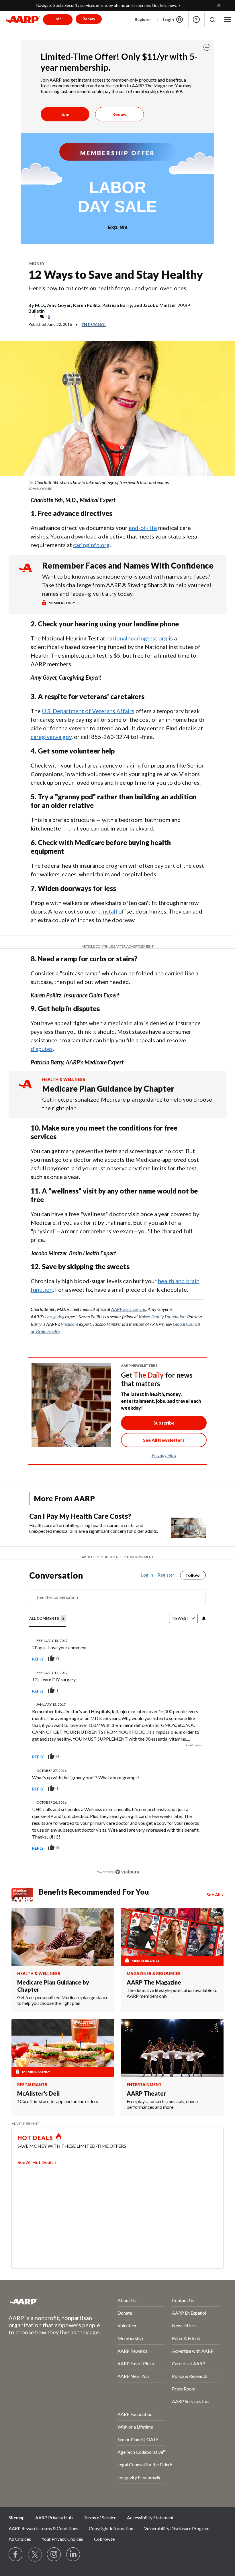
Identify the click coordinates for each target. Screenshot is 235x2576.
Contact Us (183, 2300)
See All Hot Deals (36, 2162)
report (192, 1659)
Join (65, 114)
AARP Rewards (133, 2351)
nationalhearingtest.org (137, 638)
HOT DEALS (35, 2138)
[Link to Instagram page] (54, 2555)
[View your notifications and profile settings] (203, 1618)
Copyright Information (111, 2528)
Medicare (69, 1324)
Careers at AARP (189, 2363)
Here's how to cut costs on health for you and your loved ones (107, 288)
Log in (147, 1575)
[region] (118, 1728)
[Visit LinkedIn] (73, 2555)
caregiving (55, 1316)
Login (168, 19)
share (173, 1659)
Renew (120, 114)
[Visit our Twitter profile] (35, 2555)
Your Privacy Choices (62, 2539)
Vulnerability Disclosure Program (177, 2528)
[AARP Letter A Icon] (25, 1089)
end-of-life (143, 528)
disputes (42, 1049)
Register (143, 19)
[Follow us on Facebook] (16, 2555)
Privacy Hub (164, 1455)
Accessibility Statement (150, 2517)
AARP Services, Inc (129, 1309)
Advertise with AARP (193, 2351)
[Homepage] (23, 19)
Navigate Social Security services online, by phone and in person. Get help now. (107, 5)
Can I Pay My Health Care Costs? (80, 1516)
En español (94, 325)
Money (37, 264)
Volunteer (127, 2325)
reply (38, 1659)
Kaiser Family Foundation (162, 1316)
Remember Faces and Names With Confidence (128, 565)
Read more (194, 1745)
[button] (212, 20)
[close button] (207, 47)
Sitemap (17, 2517)
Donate (125, 2313)
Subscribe (164, 1423)
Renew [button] (89, 19)
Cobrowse (104, 2539)
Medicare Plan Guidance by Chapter (108, 1088)
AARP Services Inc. (190, 2401)
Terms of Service (100, 2517)
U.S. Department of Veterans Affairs (88, 711)
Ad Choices (20, 2539)
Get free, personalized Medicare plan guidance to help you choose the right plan (127, 1104)
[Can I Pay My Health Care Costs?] (188, 1525)
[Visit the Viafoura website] (127, 1872)
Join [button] (58, 19)
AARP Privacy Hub (54, 2517)
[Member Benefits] (25, 1895)
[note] (117, 485)
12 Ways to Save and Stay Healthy (116, 275)
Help (196, 19)
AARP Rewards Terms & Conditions (43, 2528)
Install (109, 911)
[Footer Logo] (48, 2301)
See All (213, 1894)
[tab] (48, 1619)
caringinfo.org (91, 545)
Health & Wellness (64, 1079)
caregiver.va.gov (51, 737)
